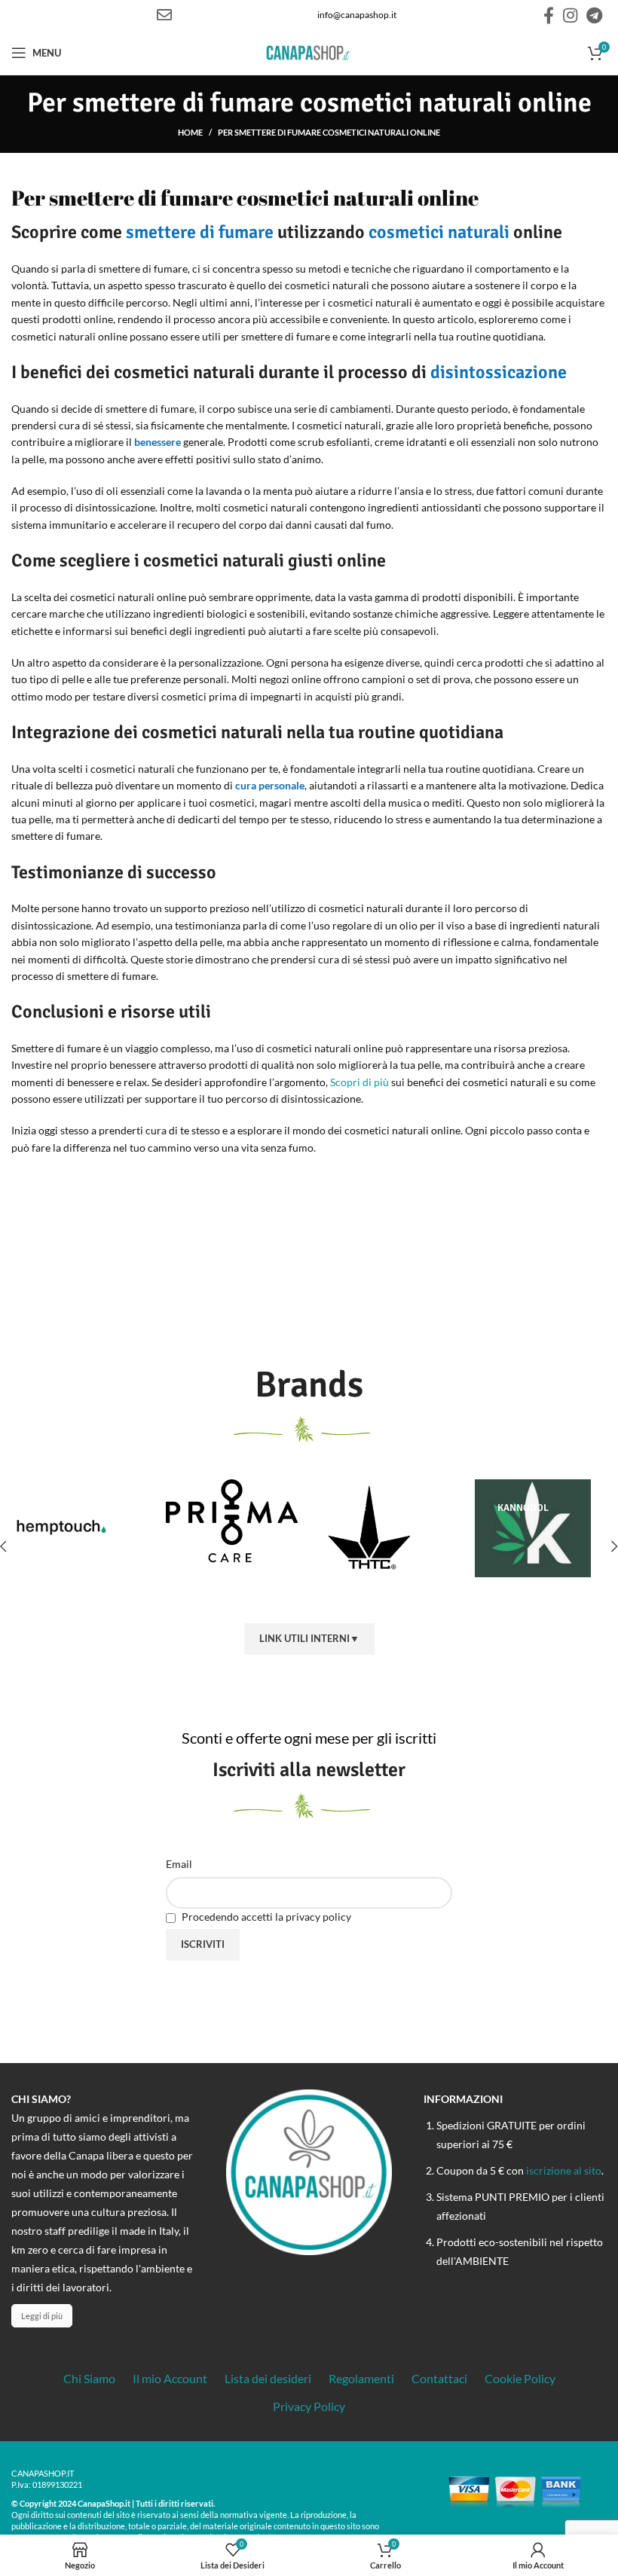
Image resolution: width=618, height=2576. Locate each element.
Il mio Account (170, 2378)
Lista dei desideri (268, 2378)
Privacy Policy (309, 2406)
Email (179, 1864)
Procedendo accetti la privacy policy (265, 1917)
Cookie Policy (520, 2378)
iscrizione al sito (564, 2170)
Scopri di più (359, 1082)
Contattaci (439, 2378)
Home (190, 132)
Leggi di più (42, 2316)
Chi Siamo (89, 2378)
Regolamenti (361, 2378)
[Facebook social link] (549, 15)
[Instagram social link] (570, 15)
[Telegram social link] (594, 15)
